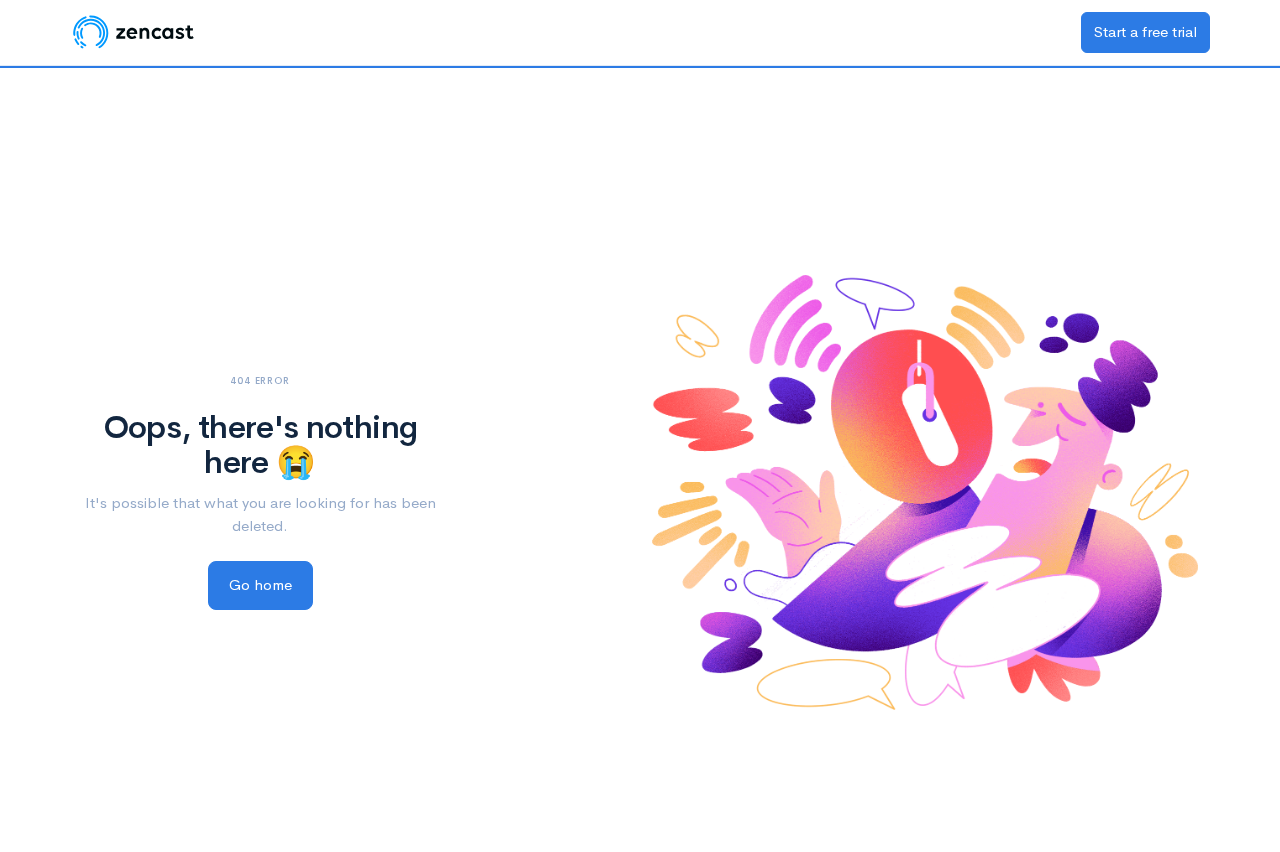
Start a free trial (1145, 31)
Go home (260, 584)
